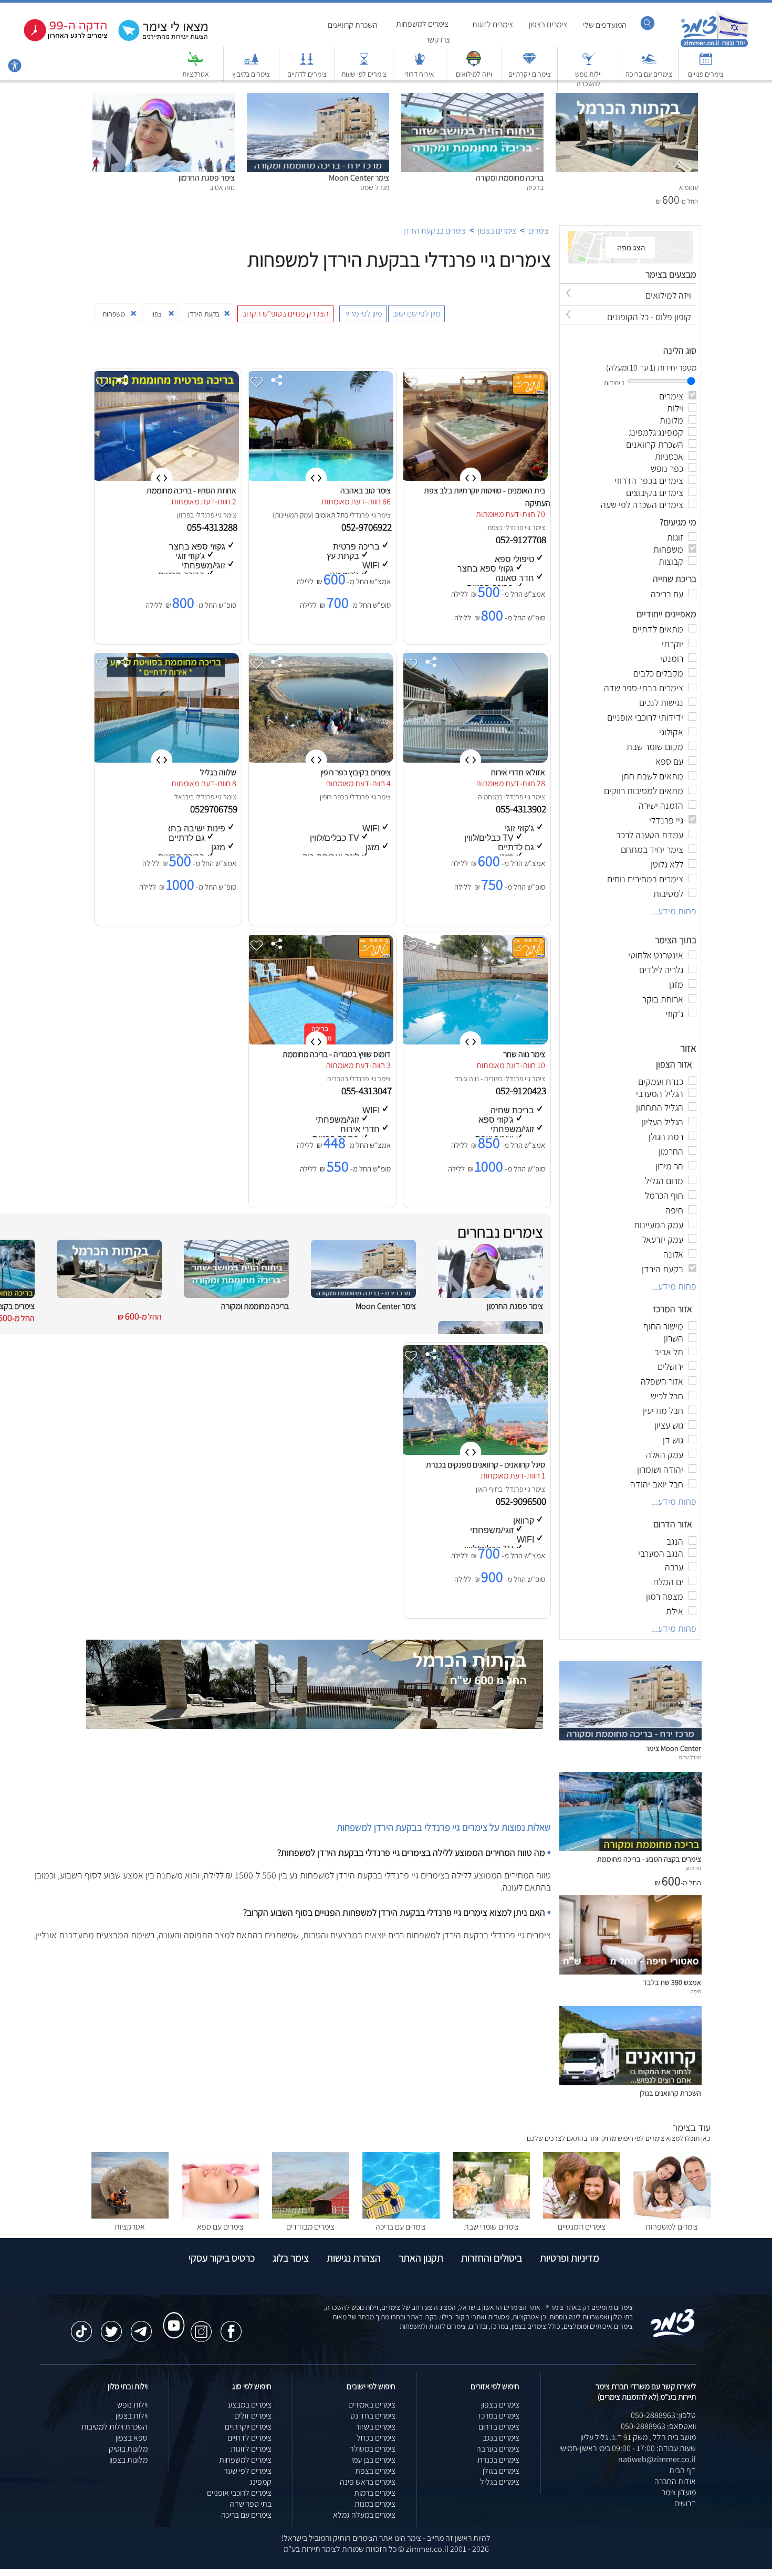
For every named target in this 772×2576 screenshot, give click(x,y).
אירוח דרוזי (419, 74)
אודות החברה (675, 2481)
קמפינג (260, 2482)
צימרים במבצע (250, 2405)
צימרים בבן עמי (373, 2460)
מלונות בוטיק (128, 2449)
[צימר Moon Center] (318, 98)
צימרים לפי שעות (364, 74)
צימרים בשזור (375, 2427)
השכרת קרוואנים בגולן (670, 2093)
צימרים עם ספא (220, 2227)
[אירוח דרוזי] (420, 64)
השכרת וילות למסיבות (114, 2427)
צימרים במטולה (372, 2449)
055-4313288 (213, 527)
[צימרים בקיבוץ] (251, 64)
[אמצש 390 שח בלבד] (630, 1972)
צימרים (539, 231)
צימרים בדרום (499, 2427)
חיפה (696, 1991)
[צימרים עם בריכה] (649, 64)
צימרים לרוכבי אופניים (239, 2493)
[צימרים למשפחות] (672, 2216)
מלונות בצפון (128, 2460)
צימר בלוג (291, 2258)
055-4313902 (522, 809)
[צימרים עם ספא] (220, 2216)
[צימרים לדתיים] (307, 64)
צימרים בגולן (501, 2471)
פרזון (184, 515)
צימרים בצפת (375, 2471)
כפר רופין (332, 797)
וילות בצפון (132, 2416)
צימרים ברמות (375, 2493)
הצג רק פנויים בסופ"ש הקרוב (285, 314)
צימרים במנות (375, 2504)
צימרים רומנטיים (582, 2227)
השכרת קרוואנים (353, 25)
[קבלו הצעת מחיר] (158, 40)
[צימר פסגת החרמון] (164, 98)
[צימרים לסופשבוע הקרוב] (58, 39)
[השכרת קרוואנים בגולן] (630, 2082)
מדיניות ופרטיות (570, 2258)
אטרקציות (196, 74)
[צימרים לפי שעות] (364, 64)
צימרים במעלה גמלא (364, 2515)
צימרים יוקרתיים (530, 74)
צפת (493, 527)
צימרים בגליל (500, 2482)
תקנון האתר (421, 2258)
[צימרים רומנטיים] (582, 2216)
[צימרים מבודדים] (311, 2216)
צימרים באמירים (372, 2405)
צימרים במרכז (499, 2416)
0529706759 (215, 809)
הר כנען (693, 1868)
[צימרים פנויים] (706, 64)
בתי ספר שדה (251, 2504)
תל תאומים (330, 515)
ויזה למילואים (474, 74)
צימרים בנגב (501, 2438)
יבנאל (182, 797)
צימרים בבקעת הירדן (435, 231)
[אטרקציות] (195, 64)
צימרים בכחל (376, 2438)
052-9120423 (522, 1091)
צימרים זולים (253, 2416)
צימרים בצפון (548, 24)
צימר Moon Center (359, 178)
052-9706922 (368, 527)
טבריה (336, 1079)
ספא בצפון (132, 2438)
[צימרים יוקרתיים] (529, 64)
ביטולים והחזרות (492, 2258)
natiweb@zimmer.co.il (657, 2459)
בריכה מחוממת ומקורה (510, 178)
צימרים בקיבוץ (251, 74)
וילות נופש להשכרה (588, 79)
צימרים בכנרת (498, 2460)
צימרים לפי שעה (247, 2471)
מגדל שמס (690, 1757)
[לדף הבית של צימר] (714, 46)
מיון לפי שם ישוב (416, 314)
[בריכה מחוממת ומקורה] (472, 98)
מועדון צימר (679, 2492)
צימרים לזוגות (493, 24)
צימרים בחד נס (373, 2416)
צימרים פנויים (706, 74)
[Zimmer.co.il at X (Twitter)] (111, 2326)
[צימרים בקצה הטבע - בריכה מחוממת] (630, 1848)
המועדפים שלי (605, 25)
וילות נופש (132, 2405)
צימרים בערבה (498, 2449)
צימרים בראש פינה (368, 2482)
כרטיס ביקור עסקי (222, 2258)
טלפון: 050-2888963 (663, 2415)
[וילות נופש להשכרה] (589, 64)
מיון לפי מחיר (363, 314)
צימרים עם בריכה (649, 74)
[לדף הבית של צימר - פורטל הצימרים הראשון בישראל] (673, 2335)
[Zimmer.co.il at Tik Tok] (81, 2326)
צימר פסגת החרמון (207, 178)
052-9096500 (522, 1501)
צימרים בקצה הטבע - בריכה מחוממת (649, 1859)
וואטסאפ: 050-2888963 (658, 2426)
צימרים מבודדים (310, 2227)
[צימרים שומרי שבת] (491, 2216)
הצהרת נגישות (354, 2258)
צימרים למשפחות (422, 24)
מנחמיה (488, 797)
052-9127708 (522, 540)
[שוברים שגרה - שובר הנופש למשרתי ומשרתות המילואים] (474, 64)
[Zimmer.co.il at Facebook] (231, 2326)
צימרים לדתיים (307, 74)
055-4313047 (368, 1091)
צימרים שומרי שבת (491, 2227)
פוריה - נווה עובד (477, 1079)
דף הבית (682, 2470)
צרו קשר (438, 40)
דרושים (685, 2503)
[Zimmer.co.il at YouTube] (171, 2316)
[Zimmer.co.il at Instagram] (201, 2326)
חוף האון (487, 1489)
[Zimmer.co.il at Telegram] (141, 2326)
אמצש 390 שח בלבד (672, 1982)
